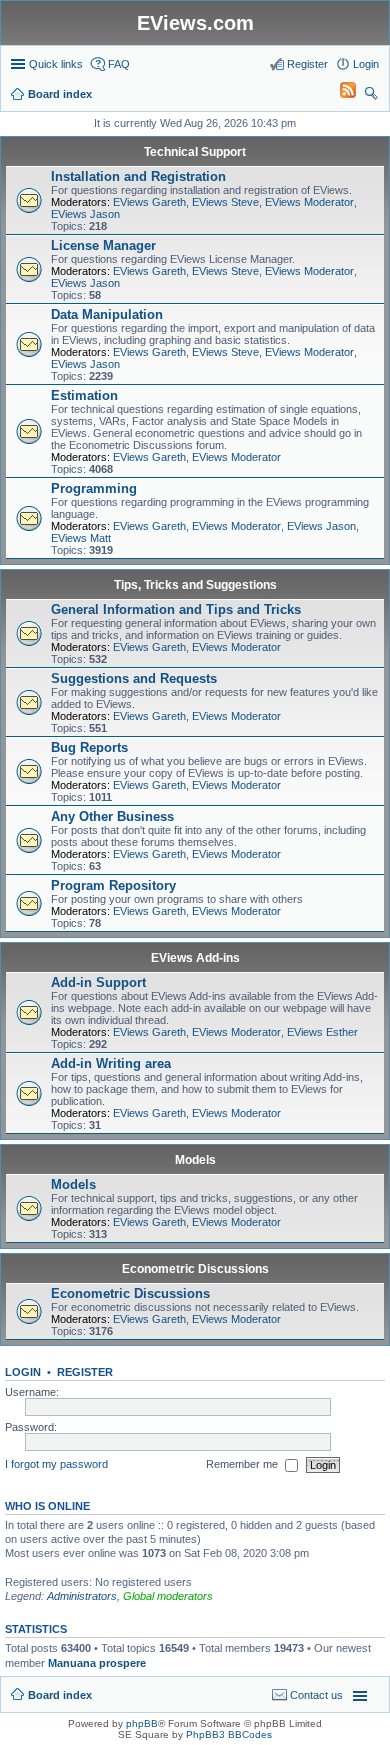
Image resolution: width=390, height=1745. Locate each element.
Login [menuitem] (366, 64)
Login (23, 1372)
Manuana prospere (97, 1663)
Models (195, 1160)
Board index (60, 1695)
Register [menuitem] (307, 64)
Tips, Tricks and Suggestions (195, 585)
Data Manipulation (107, 314)
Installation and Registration (138, 176)
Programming (94, 488)
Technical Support (195, 152)
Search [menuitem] (371, 96)
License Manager (103, 245)
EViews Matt (81, 538)
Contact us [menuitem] (316, 1695)
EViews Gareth (149, 202)
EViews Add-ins (195, 958)
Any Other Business (112, 816)
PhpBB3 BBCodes (229, 1734)
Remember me (243, 1464)
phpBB (142, 1723)
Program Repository (113, 885)
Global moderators (168, 1596)
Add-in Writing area (111, 1063)
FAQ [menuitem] (119, 64)
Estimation (84, 395)
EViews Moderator (309, 202)
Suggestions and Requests (134, 678)
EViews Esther (322, 1032)
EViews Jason (85, 214)
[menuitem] (339, 94)
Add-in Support (98, 982)
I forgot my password (56, 1464)
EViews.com (195, 23)
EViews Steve (225, 202)
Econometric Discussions (195, 1269)
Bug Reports (89, 747)
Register (85, 1372)
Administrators (82, 1596)
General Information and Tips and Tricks (176, 609)
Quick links (56, 64)
